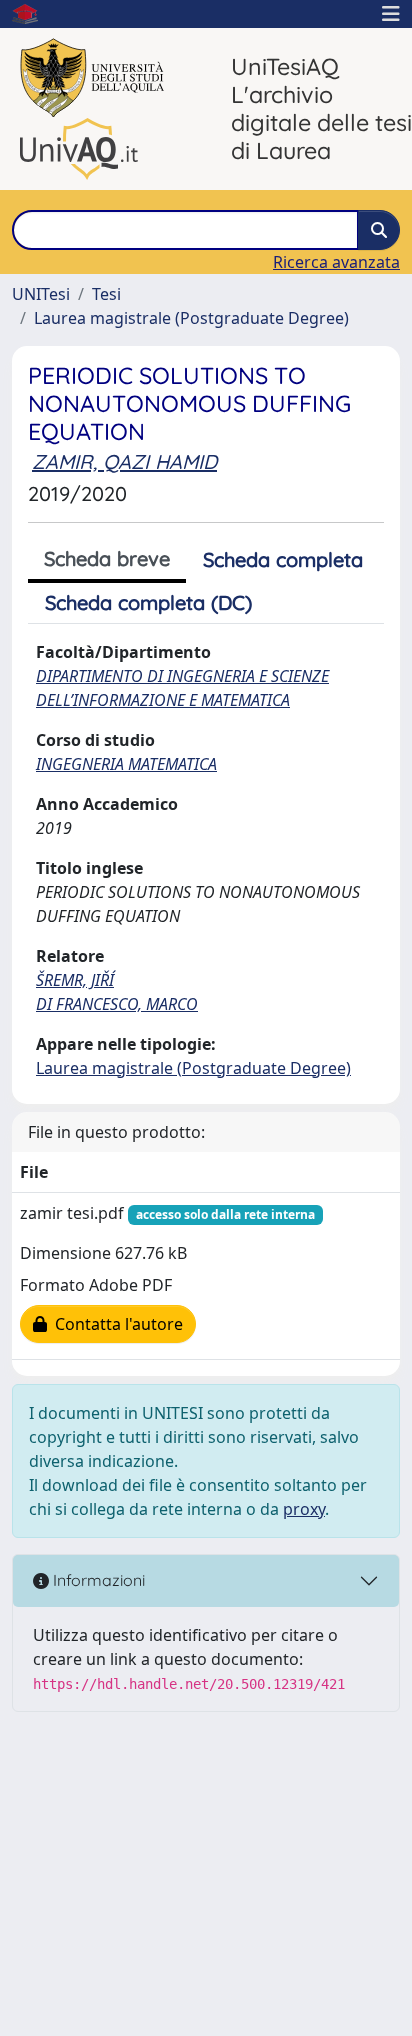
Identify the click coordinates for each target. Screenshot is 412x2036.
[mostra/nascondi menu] (391, 14)
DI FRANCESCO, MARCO (117, 1004)
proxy (304, 1509)
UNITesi (41, 294)
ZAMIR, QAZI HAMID (124, 461)
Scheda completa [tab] (283, 559)
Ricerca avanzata (336, 262)
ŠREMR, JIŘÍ (75, 980)
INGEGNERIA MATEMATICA (126, 764)
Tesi (106, 294)
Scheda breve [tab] (107, 558)
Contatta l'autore (115, 1324)
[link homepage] (33, 14)
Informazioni (97, 1580)
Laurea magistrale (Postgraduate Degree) (191, 318)
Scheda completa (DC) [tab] (148, 602)
